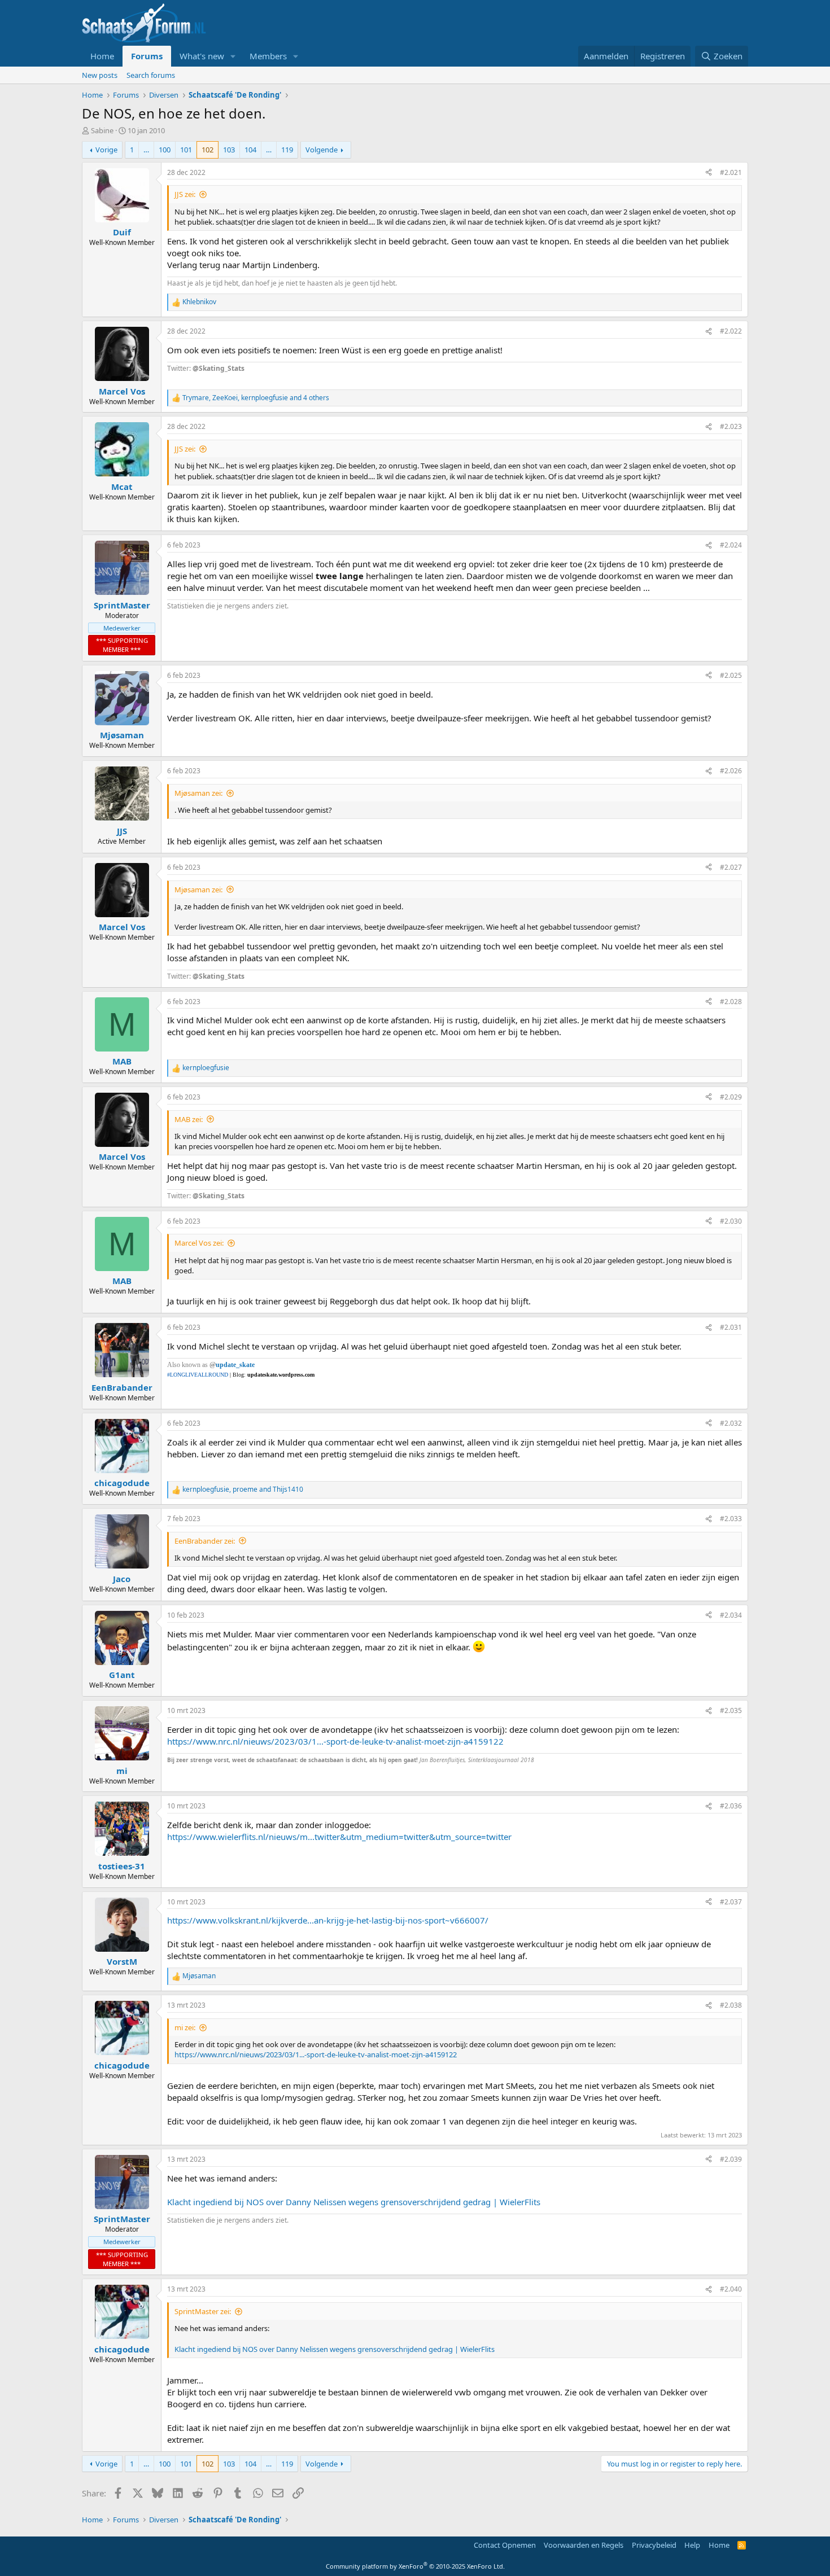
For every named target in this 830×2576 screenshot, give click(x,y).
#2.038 (731, 2005)
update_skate (235, 1365)
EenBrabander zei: (205, 1541)
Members (268, 56)
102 (207, 150)
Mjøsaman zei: (198, 793)
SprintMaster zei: (203, 2311)
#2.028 (731, 1002)
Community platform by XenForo (415, 2566)
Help (692, 2545)
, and (243, 1489)
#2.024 (731, 545)
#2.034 (731, 1615)
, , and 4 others (256, 398)
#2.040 (731, 2289)
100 (165, 150)
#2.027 (731, 867)
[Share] (709, 173)
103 (229, 150)
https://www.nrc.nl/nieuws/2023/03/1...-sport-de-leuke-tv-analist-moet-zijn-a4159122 (335, 1741)
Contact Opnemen (505, 2545)
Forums (147, 56)
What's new (202, 56)
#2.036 (731, 1806)
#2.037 (731, 1902)
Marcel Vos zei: (199, 1243)
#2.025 (731, 675)
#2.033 (731, 1519)
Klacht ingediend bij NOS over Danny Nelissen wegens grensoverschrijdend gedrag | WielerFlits (354, 2202)
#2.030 (731, 1221)
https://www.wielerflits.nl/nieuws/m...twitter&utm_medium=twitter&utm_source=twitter (339, 1837)
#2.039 (731, 2159)
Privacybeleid (654, 2545)
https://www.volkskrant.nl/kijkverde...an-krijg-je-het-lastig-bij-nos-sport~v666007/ (328, 1920)
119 (287, 150)
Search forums (151, 75)
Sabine (102, 130)
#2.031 (731, 1327)
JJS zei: (185, 194)
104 (250, 150)
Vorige (106, 150)
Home (102, 56)
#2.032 (731, 1423)
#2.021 (731, 172)
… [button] (146, 150)
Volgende (322, 150)
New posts (100, 75)
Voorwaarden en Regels (584, 2545)
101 (186, 150)
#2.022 (731, 331)
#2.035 (731, 1710)
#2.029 (731, 1097)
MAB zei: (189, 1119)
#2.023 (731, 426)
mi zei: (185, 2027)
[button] (233, 56)
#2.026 (731, 771)
